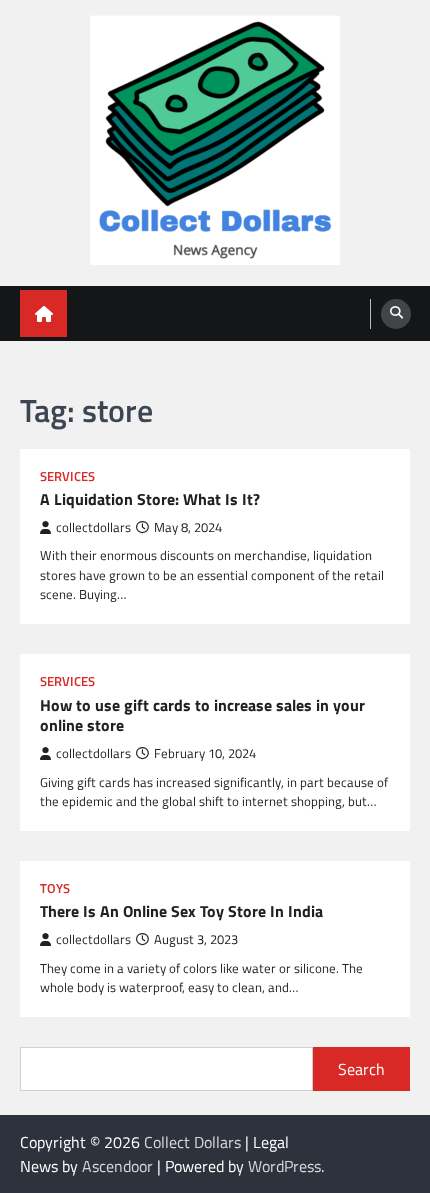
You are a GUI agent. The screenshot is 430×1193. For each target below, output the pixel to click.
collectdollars (93, 527)
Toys (55, 888)
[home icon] (43, 313)
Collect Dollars (192, 1142)
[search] (396, 314)
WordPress (284, 1166)
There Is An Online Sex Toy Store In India (181, 911)
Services (67, 476)
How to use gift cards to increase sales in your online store (202, 716)
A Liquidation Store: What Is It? (150, 499)
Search (361, 1069)
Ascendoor (117, 1166)
